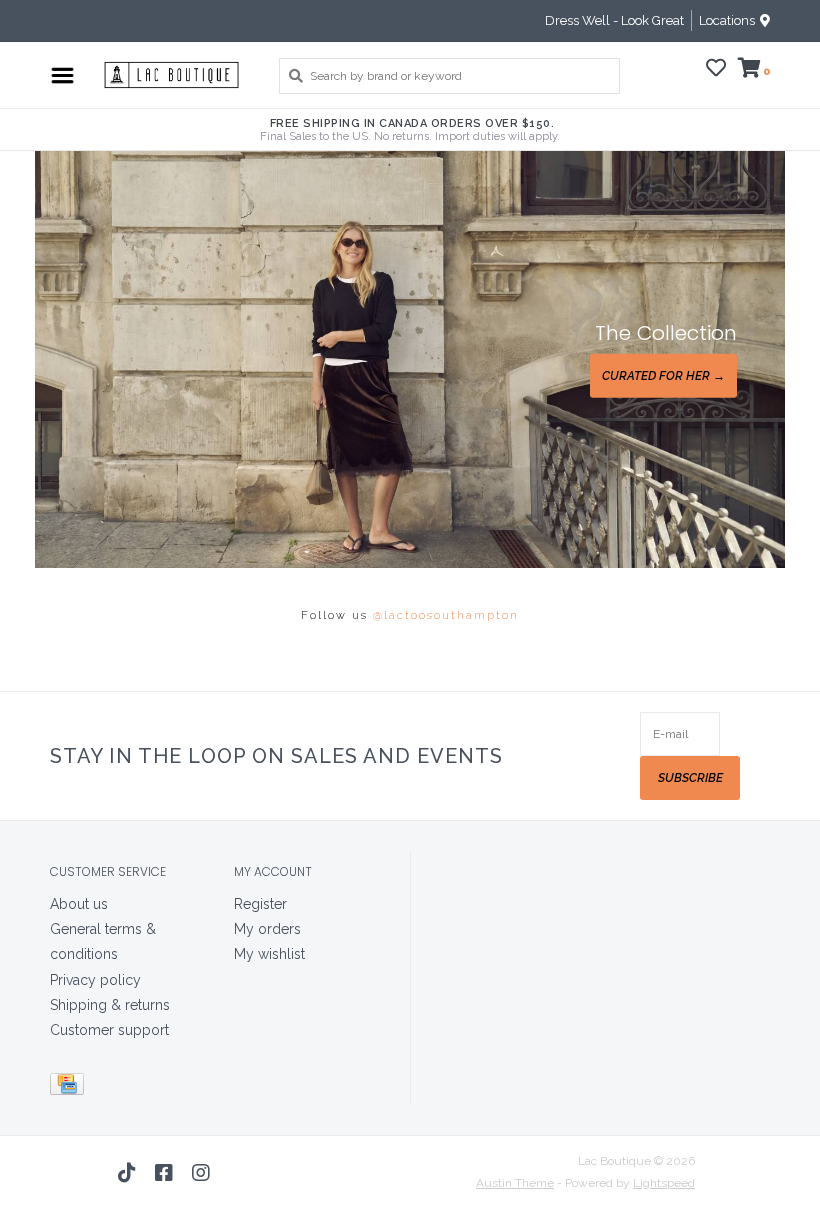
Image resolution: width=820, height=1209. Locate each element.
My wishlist (269, 954)
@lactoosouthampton (446, 615)
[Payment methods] (70, 1088)
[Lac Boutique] (171, 75)
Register (260, 904)
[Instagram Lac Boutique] (201, 1173)
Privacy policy (95, 980)
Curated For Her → (663, 376)
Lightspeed (664, 1183)
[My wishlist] (716, 71)
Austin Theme (515, 1183)
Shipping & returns (110, 1005)
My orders (267, 929)
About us (79, 904)
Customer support (109, 1030)
